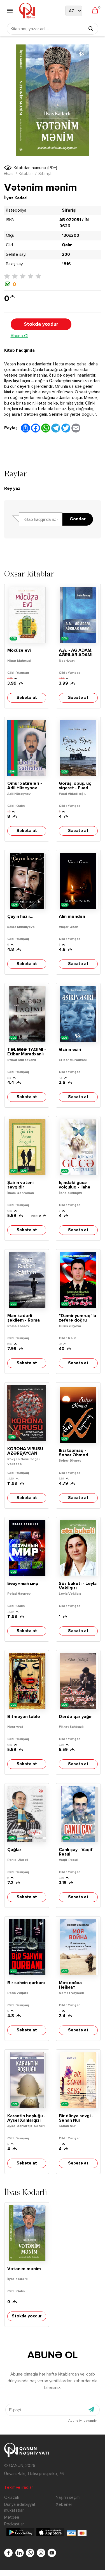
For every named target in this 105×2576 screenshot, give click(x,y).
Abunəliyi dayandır (83, 2421)
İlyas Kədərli (16, 198)
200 (66, 255)
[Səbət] (95, 11)
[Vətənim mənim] (27, 2233)
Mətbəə (12, 2517)
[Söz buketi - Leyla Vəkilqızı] (78, 1548)
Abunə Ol (19, 336)
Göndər (78, 519)
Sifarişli (45, 174)
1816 (66, 264)
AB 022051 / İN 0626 (74, 223)
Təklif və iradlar (19, 2488)
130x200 (71, 236)
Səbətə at (27, 698)
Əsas (9, 174)
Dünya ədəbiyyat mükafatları (20, 2508)
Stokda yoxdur (41, 324)
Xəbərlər (64, 2505)
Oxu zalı (11, 2498)
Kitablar (26, 174)
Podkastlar (14, 2524)
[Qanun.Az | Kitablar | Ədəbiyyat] (27, 11)
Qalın (67, 245)
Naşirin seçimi (68, 2498)
